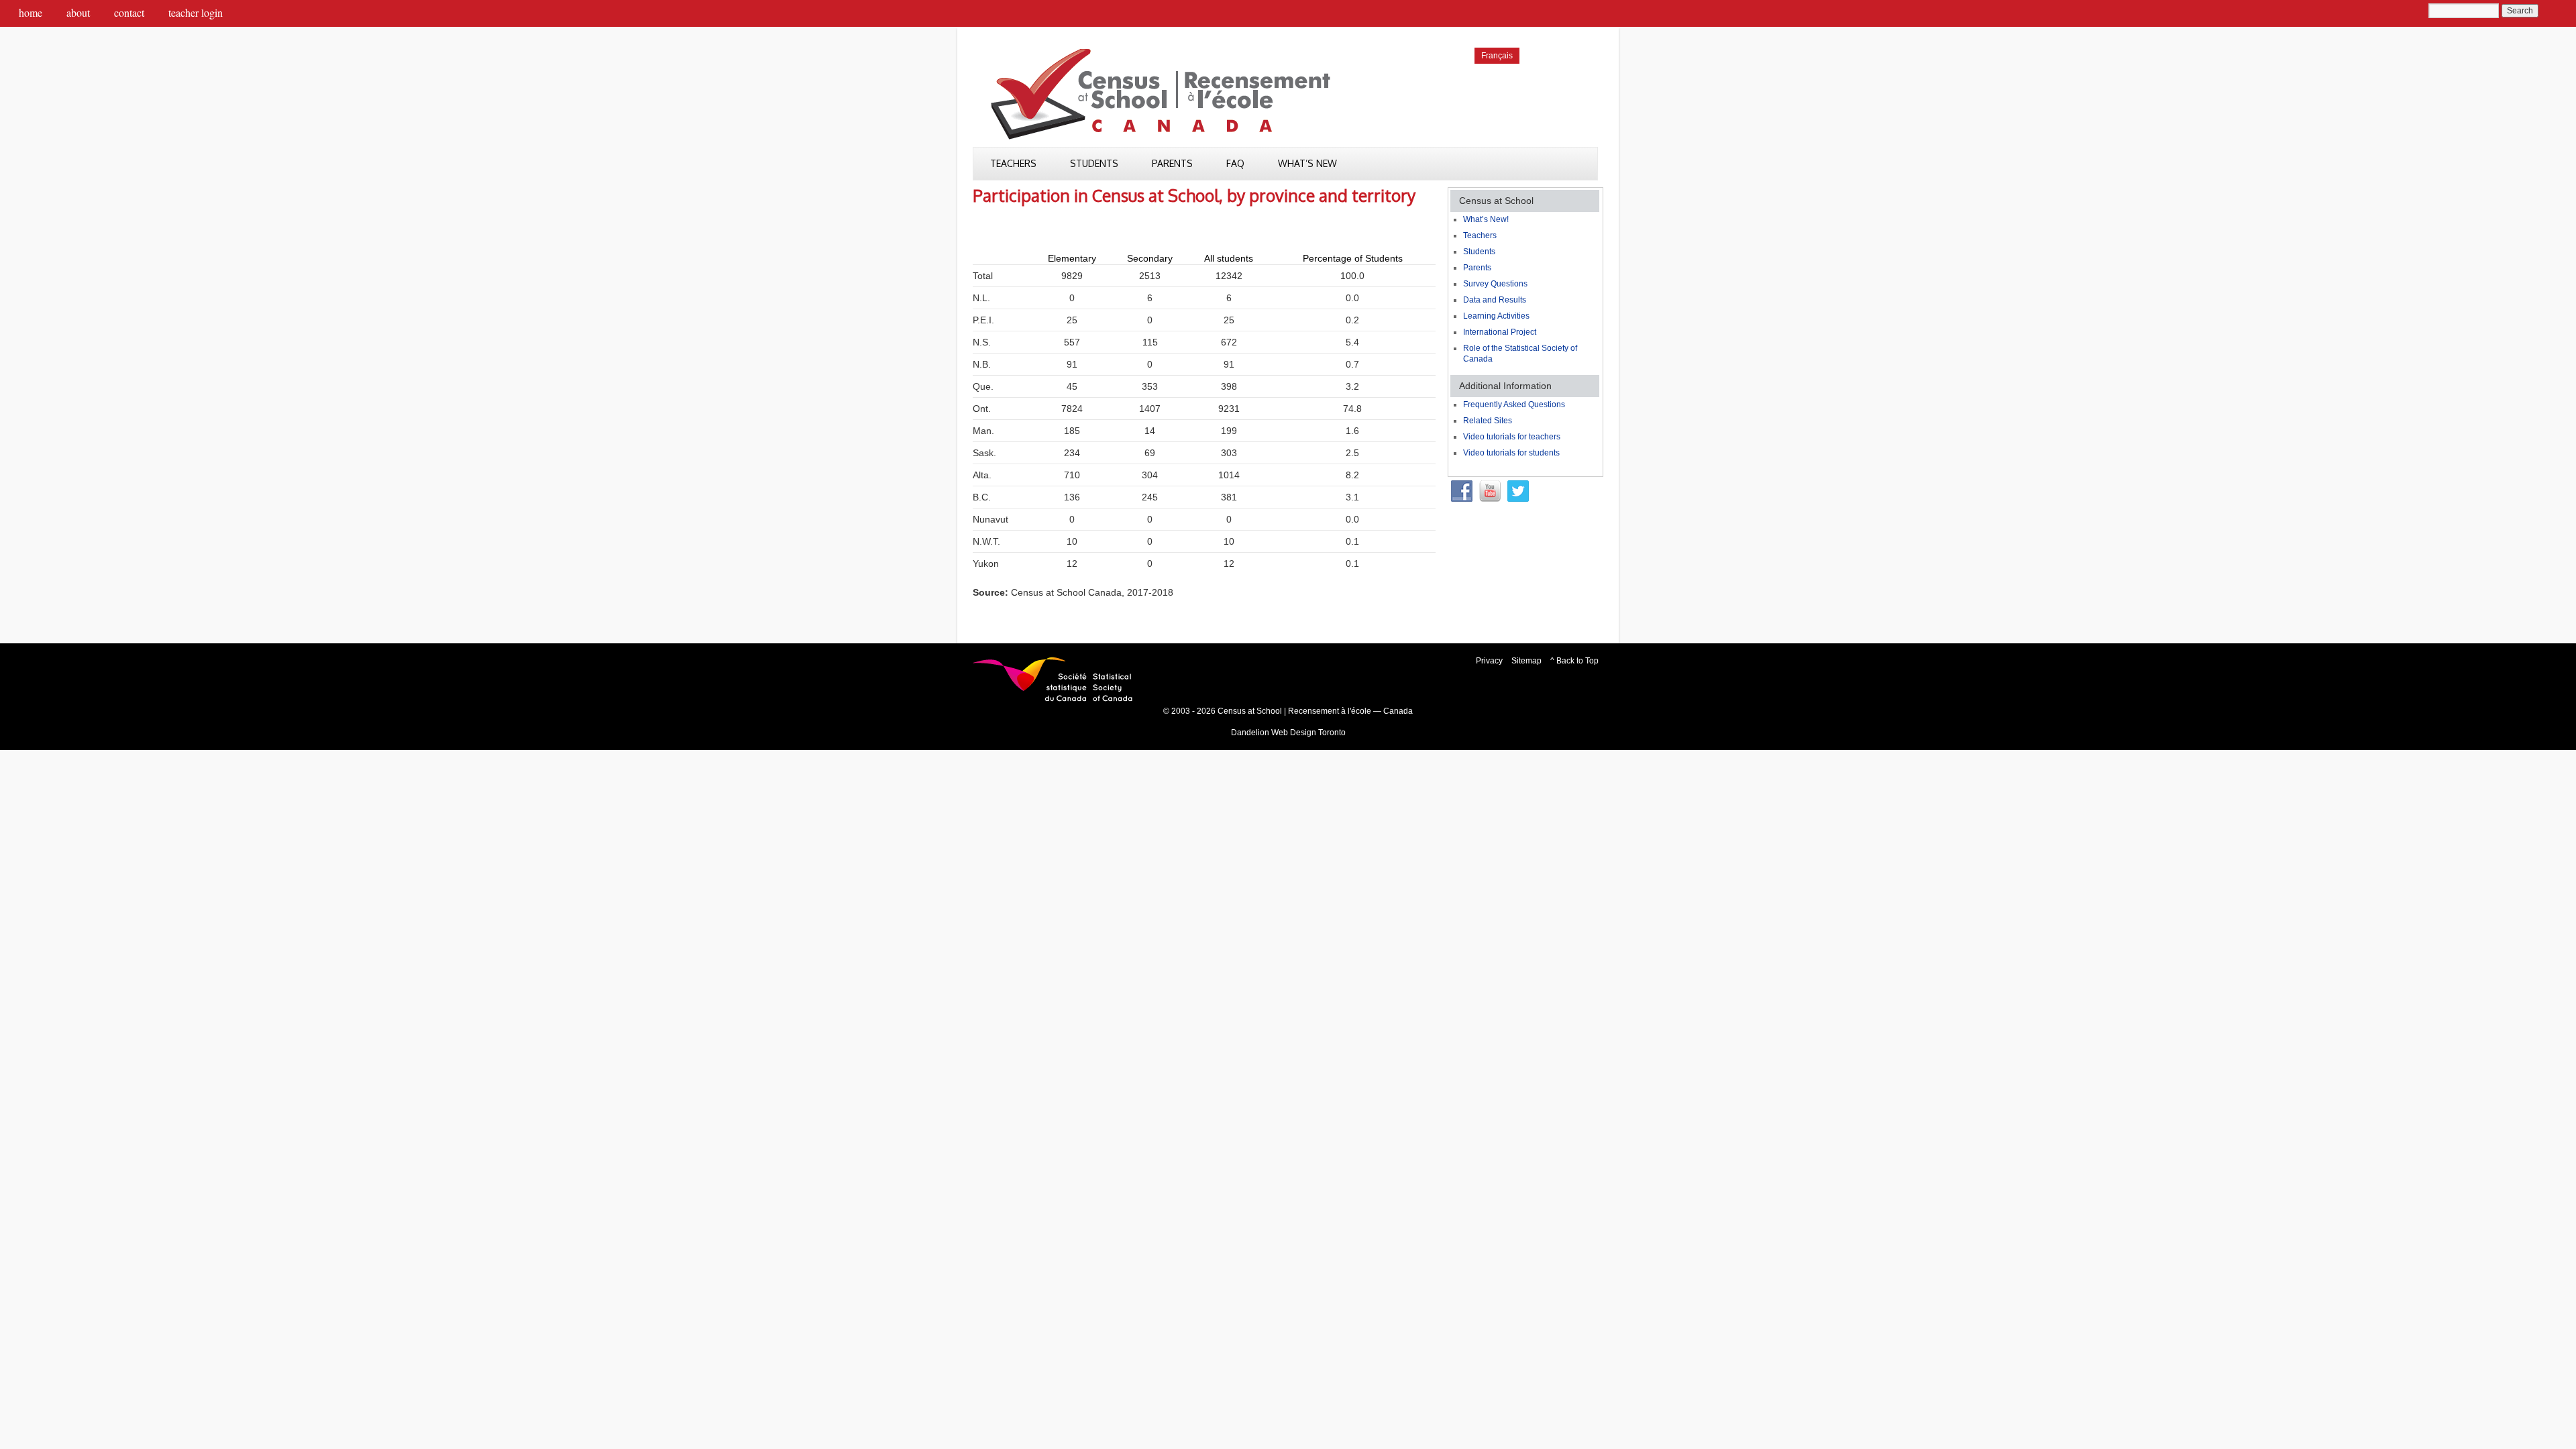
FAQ (1235, 163)
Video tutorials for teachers (1512, 437)
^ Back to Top (1574, 661)
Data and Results (1495, 300)
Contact (129, 12)
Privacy (1489, 661)
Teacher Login (196, 12)
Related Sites (1488, 421)
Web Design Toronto (1308, 733)
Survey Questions (1495, 284)
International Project (1500, 332)
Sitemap (1526, 661)
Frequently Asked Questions (1514, 405)
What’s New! (1486, 219)
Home (31, 12)
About (78, 12)
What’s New (1307, 163)
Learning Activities (1496, 316)
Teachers (1013, 163)
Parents (1172, 163)
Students (1094, 163)
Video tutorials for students (1511, 453)
